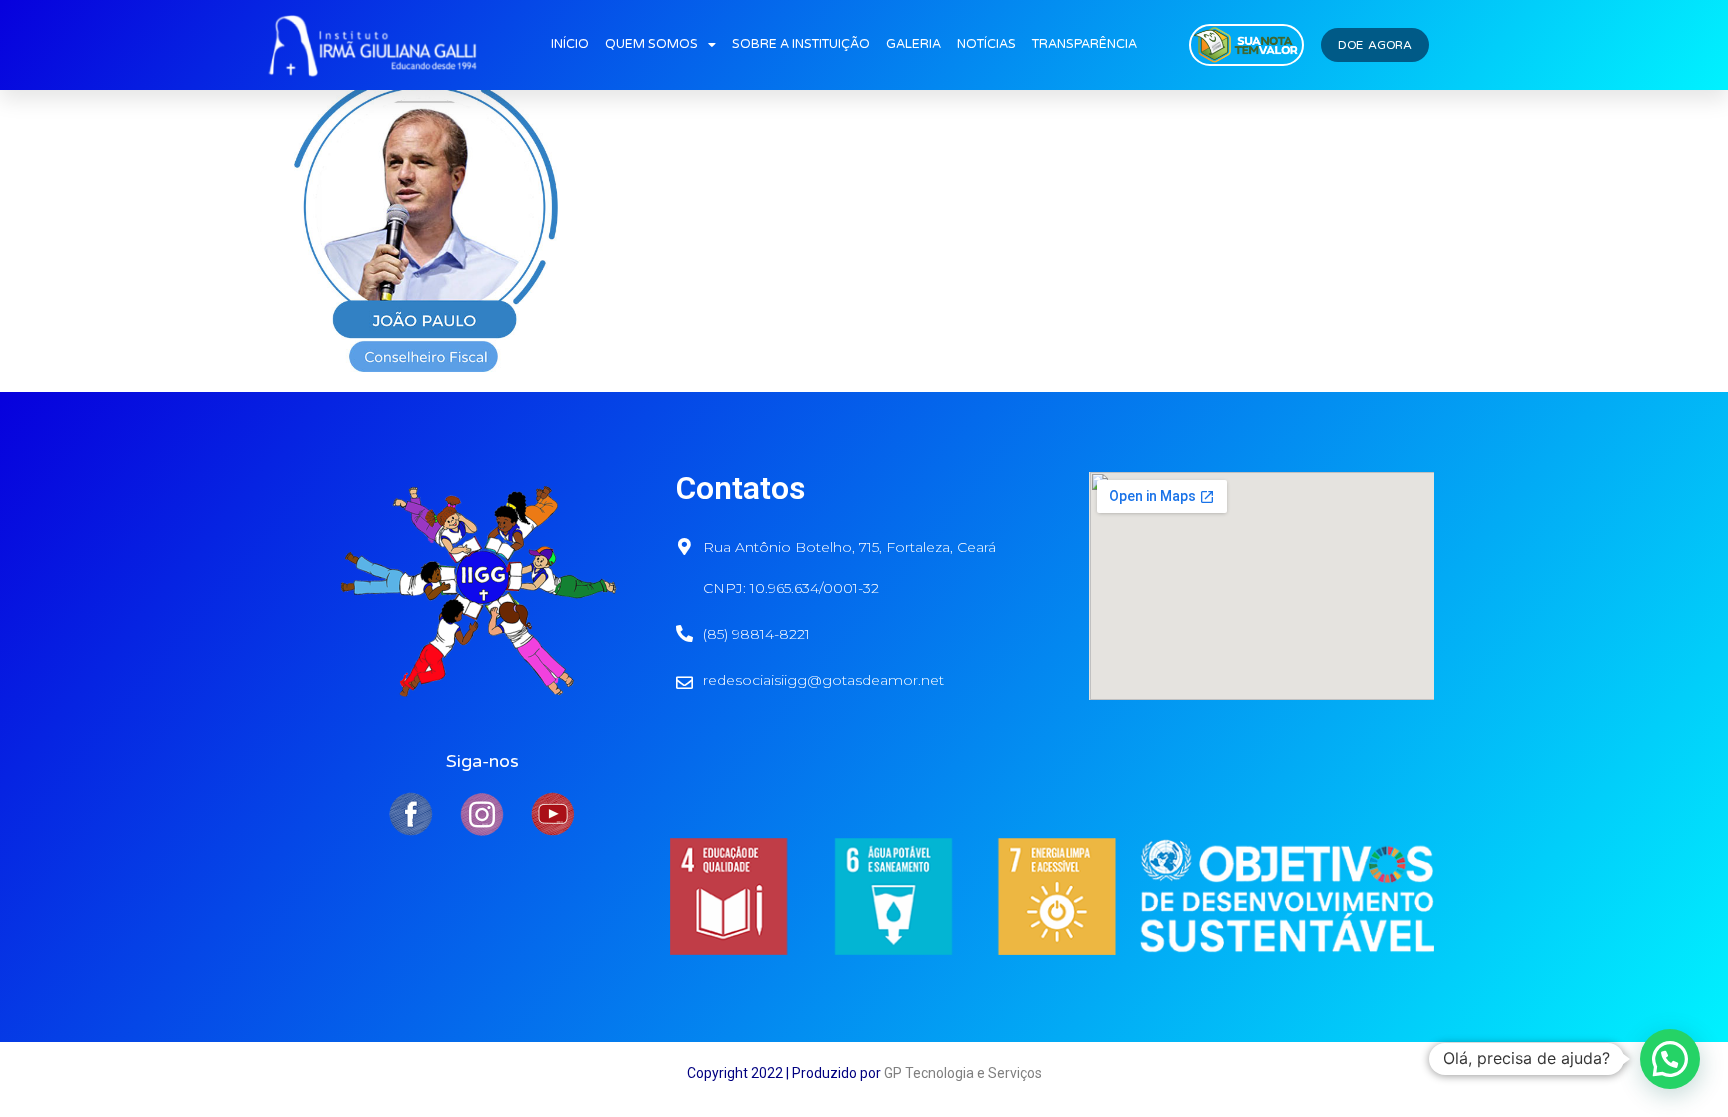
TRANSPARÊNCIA (1084, 44)
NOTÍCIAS (986, 44)
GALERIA (913, 44)
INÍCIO (570, 44)
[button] (1670, 1059)
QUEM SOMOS (651, 44)
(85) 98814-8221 (756, 634)
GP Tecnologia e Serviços (963, 1073)
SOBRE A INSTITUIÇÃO (801, 44)
